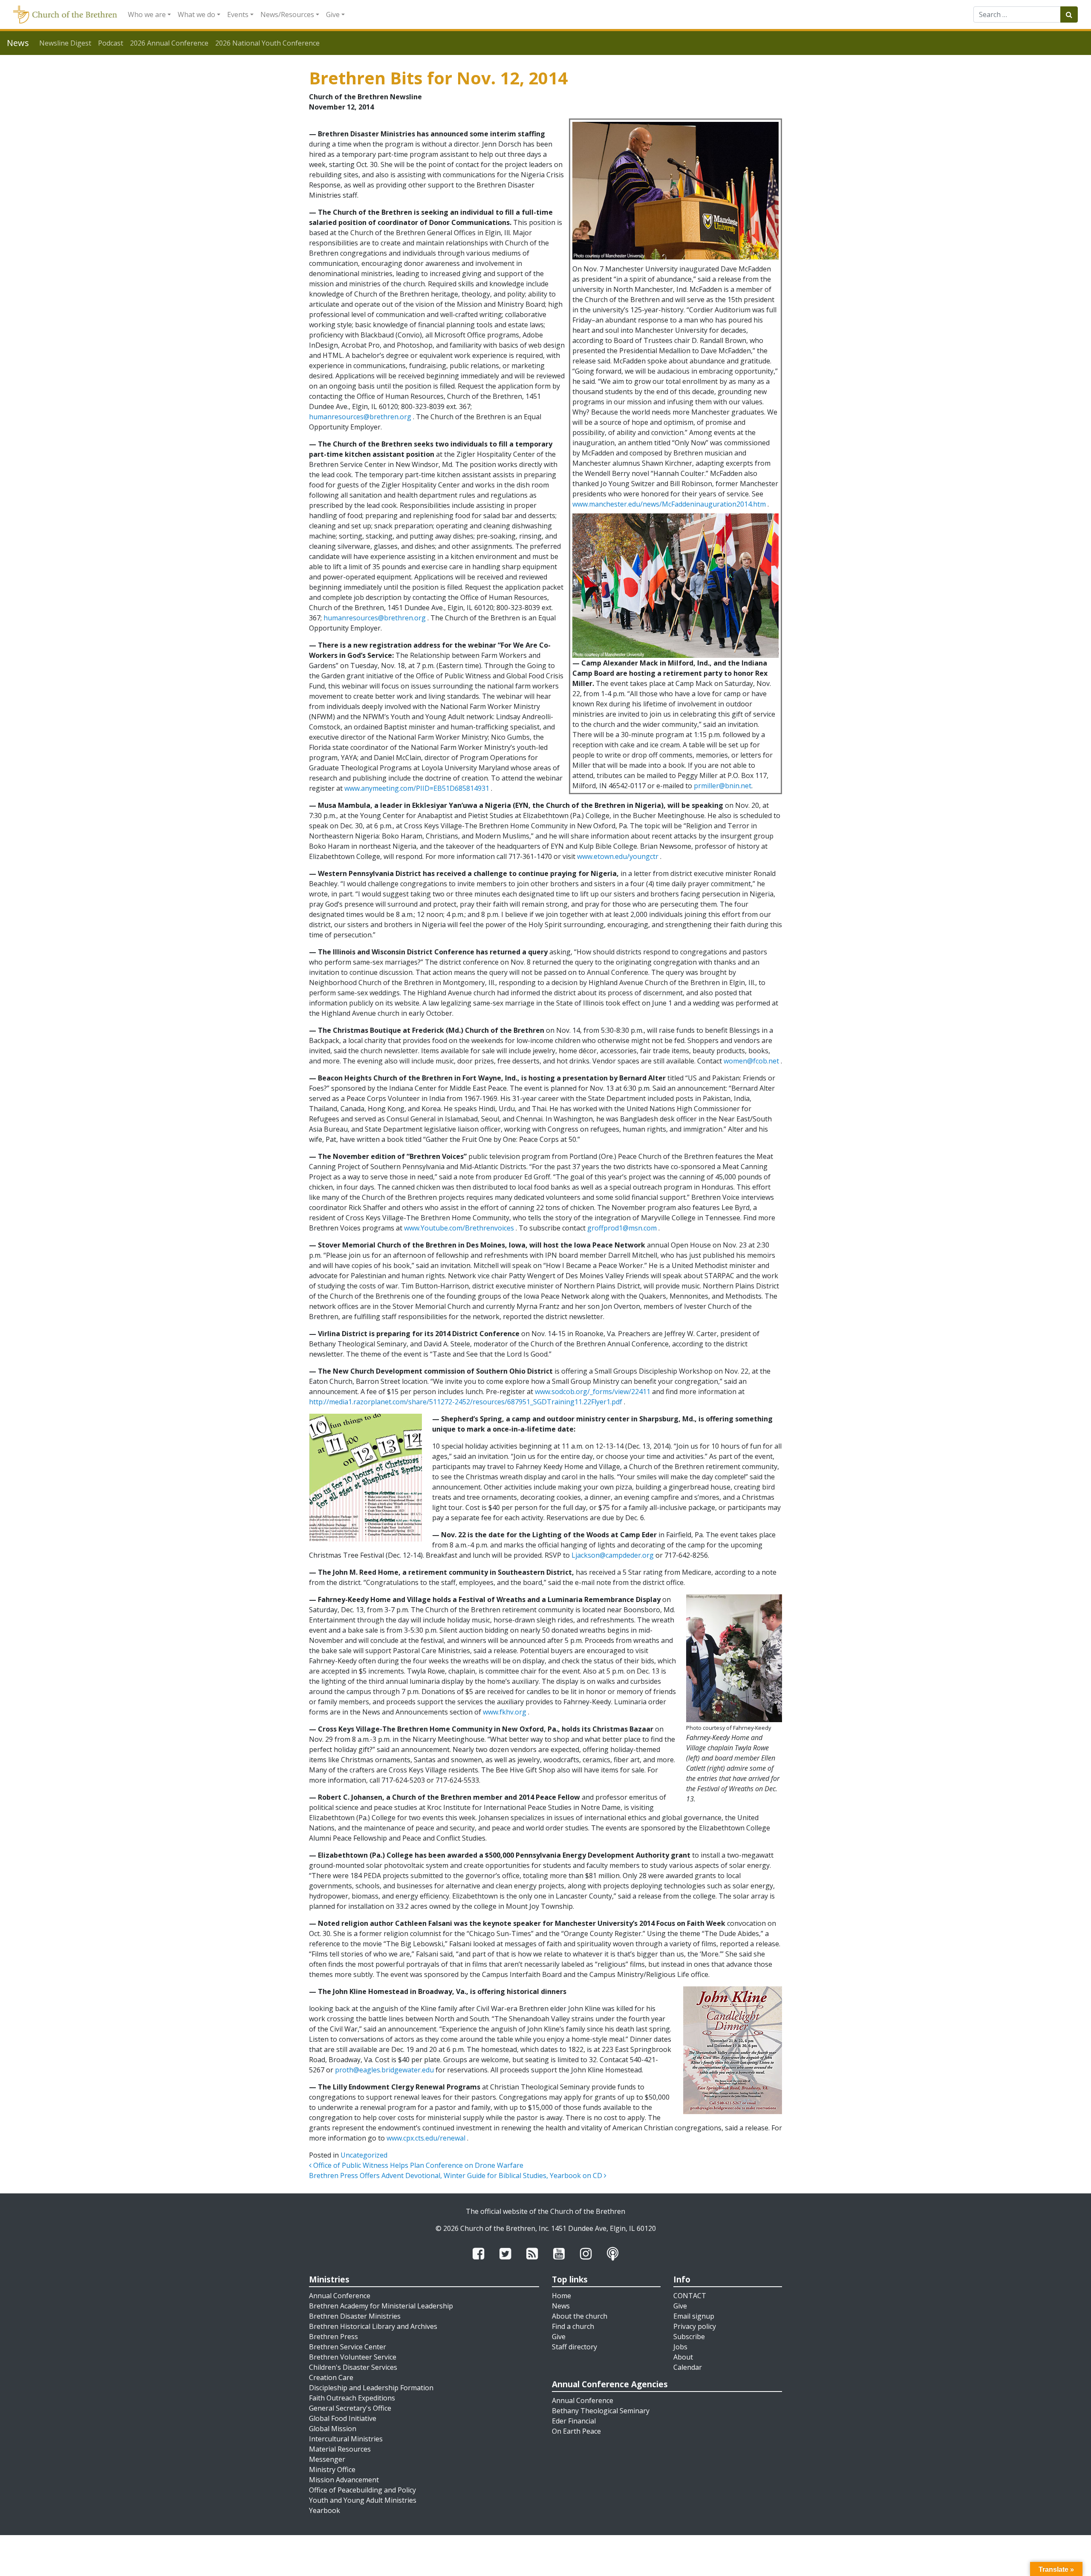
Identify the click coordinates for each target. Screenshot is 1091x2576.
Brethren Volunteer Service (353, 2357)
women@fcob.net (751, 1061)
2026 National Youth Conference (267, 43)
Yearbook (325, 2510)
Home (561, 2296)
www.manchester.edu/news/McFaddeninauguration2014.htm (669, 504)
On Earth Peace (576, 2431)
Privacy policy (695, 2326)
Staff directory (574, 2347)
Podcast (111, 43)
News (561, 2306)
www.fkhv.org (505, 1712)
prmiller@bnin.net (723, 786)
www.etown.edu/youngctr (618, 856)
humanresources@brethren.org (360, 417)
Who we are (147, 14)
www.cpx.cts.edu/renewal (426, 2138)
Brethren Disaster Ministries (355, 2316)
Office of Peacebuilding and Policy (362, 2490)
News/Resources (287, 14)
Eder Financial (574, 2421)
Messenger (327, 2459)
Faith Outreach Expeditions (352, 2398)
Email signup (694, 2316)
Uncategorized (364, 2155)
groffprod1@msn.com (622, 1228)
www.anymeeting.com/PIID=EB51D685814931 (417, 788)
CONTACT (690, 2296)
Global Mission (333, 2429)
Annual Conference (340, 2296)
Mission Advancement (344, 2480)
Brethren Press (333, 2337)
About (683, 2357)
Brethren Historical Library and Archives (373, 2326)
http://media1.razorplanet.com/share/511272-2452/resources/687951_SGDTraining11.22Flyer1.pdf (466, 1402)
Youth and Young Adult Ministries (363, 2500)
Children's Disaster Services (353, 2367)
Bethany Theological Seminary (601, 2411)
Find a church (573, 2326)
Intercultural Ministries (346, 2439)
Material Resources (340, 2449)
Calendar (688, 2367)
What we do (196, 14)
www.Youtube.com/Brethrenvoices (459, 1228)
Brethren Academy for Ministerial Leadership (381, 2306)
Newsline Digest (65, 43)
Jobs (680, 2347)
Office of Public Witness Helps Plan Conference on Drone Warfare (417, 2165)
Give (333, 14)
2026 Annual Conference (169, 43)
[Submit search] (1069, 14)
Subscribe (689, 2337)
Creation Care (331, 2377)
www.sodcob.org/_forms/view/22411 (593, 1392)
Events (238, 14)
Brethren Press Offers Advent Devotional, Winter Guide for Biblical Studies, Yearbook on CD (456, 2175)
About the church (580, 2316)
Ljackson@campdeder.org (613, 1555)
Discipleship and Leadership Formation (371, 2388)
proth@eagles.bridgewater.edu (384, 2070)
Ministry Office (332, 2469)
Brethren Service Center (348, 2347)
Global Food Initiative (343, 2418)
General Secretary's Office (350, 2408)
